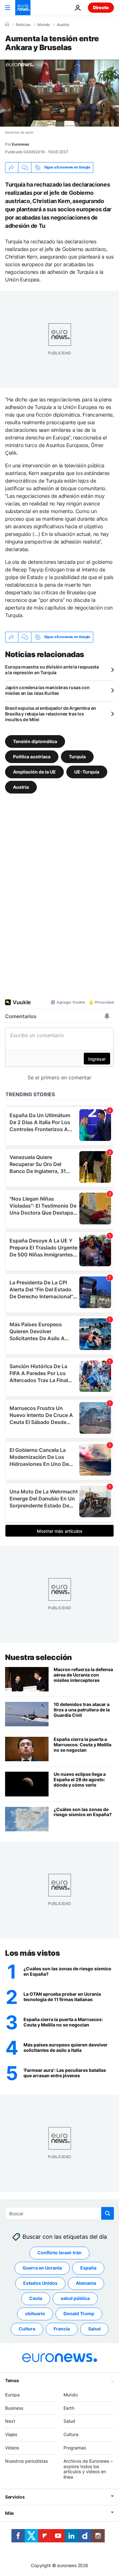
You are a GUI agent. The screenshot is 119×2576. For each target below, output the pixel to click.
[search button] (108, 2213)
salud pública (75, 2298)
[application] (60, 93)
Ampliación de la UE (34, 772)
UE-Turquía (87, 772)
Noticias (23, 25)
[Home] (7, 24)
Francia (62, 2329)
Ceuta (36, 2298)
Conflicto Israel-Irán (60, 2253)
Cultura (27, 2329)
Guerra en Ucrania (42, 2268)
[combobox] (60, 2213)
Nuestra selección (39, 1657)
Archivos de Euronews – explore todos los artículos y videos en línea (88, 2469)
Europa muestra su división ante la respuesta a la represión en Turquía (52, 670)
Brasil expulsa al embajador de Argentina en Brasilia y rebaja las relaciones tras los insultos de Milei (51, 714)
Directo (101, 7)
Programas (75, 2448)
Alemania (86, 2283)
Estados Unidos (40, 2283)
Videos (12, 2448)
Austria (63, 25)
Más (10, 2513)
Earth (69, 2408)
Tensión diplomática (35, 741)
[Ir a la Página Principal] (23, 8)
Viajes (11, 2434)
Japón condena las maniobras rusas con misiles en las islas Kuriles (47, 690)
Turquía (77, 757)
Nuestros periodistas (26, 2461)
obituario (35, 2313)
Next (10, 2421)
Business (14, 2408)
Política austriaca (32, 757)
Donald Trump (79, 2313)
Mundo (44, 25)
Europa (12, 2395)
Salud (94, 2329)
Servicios (15, 2497)
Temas (12, 2380)
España (88, 2268)
